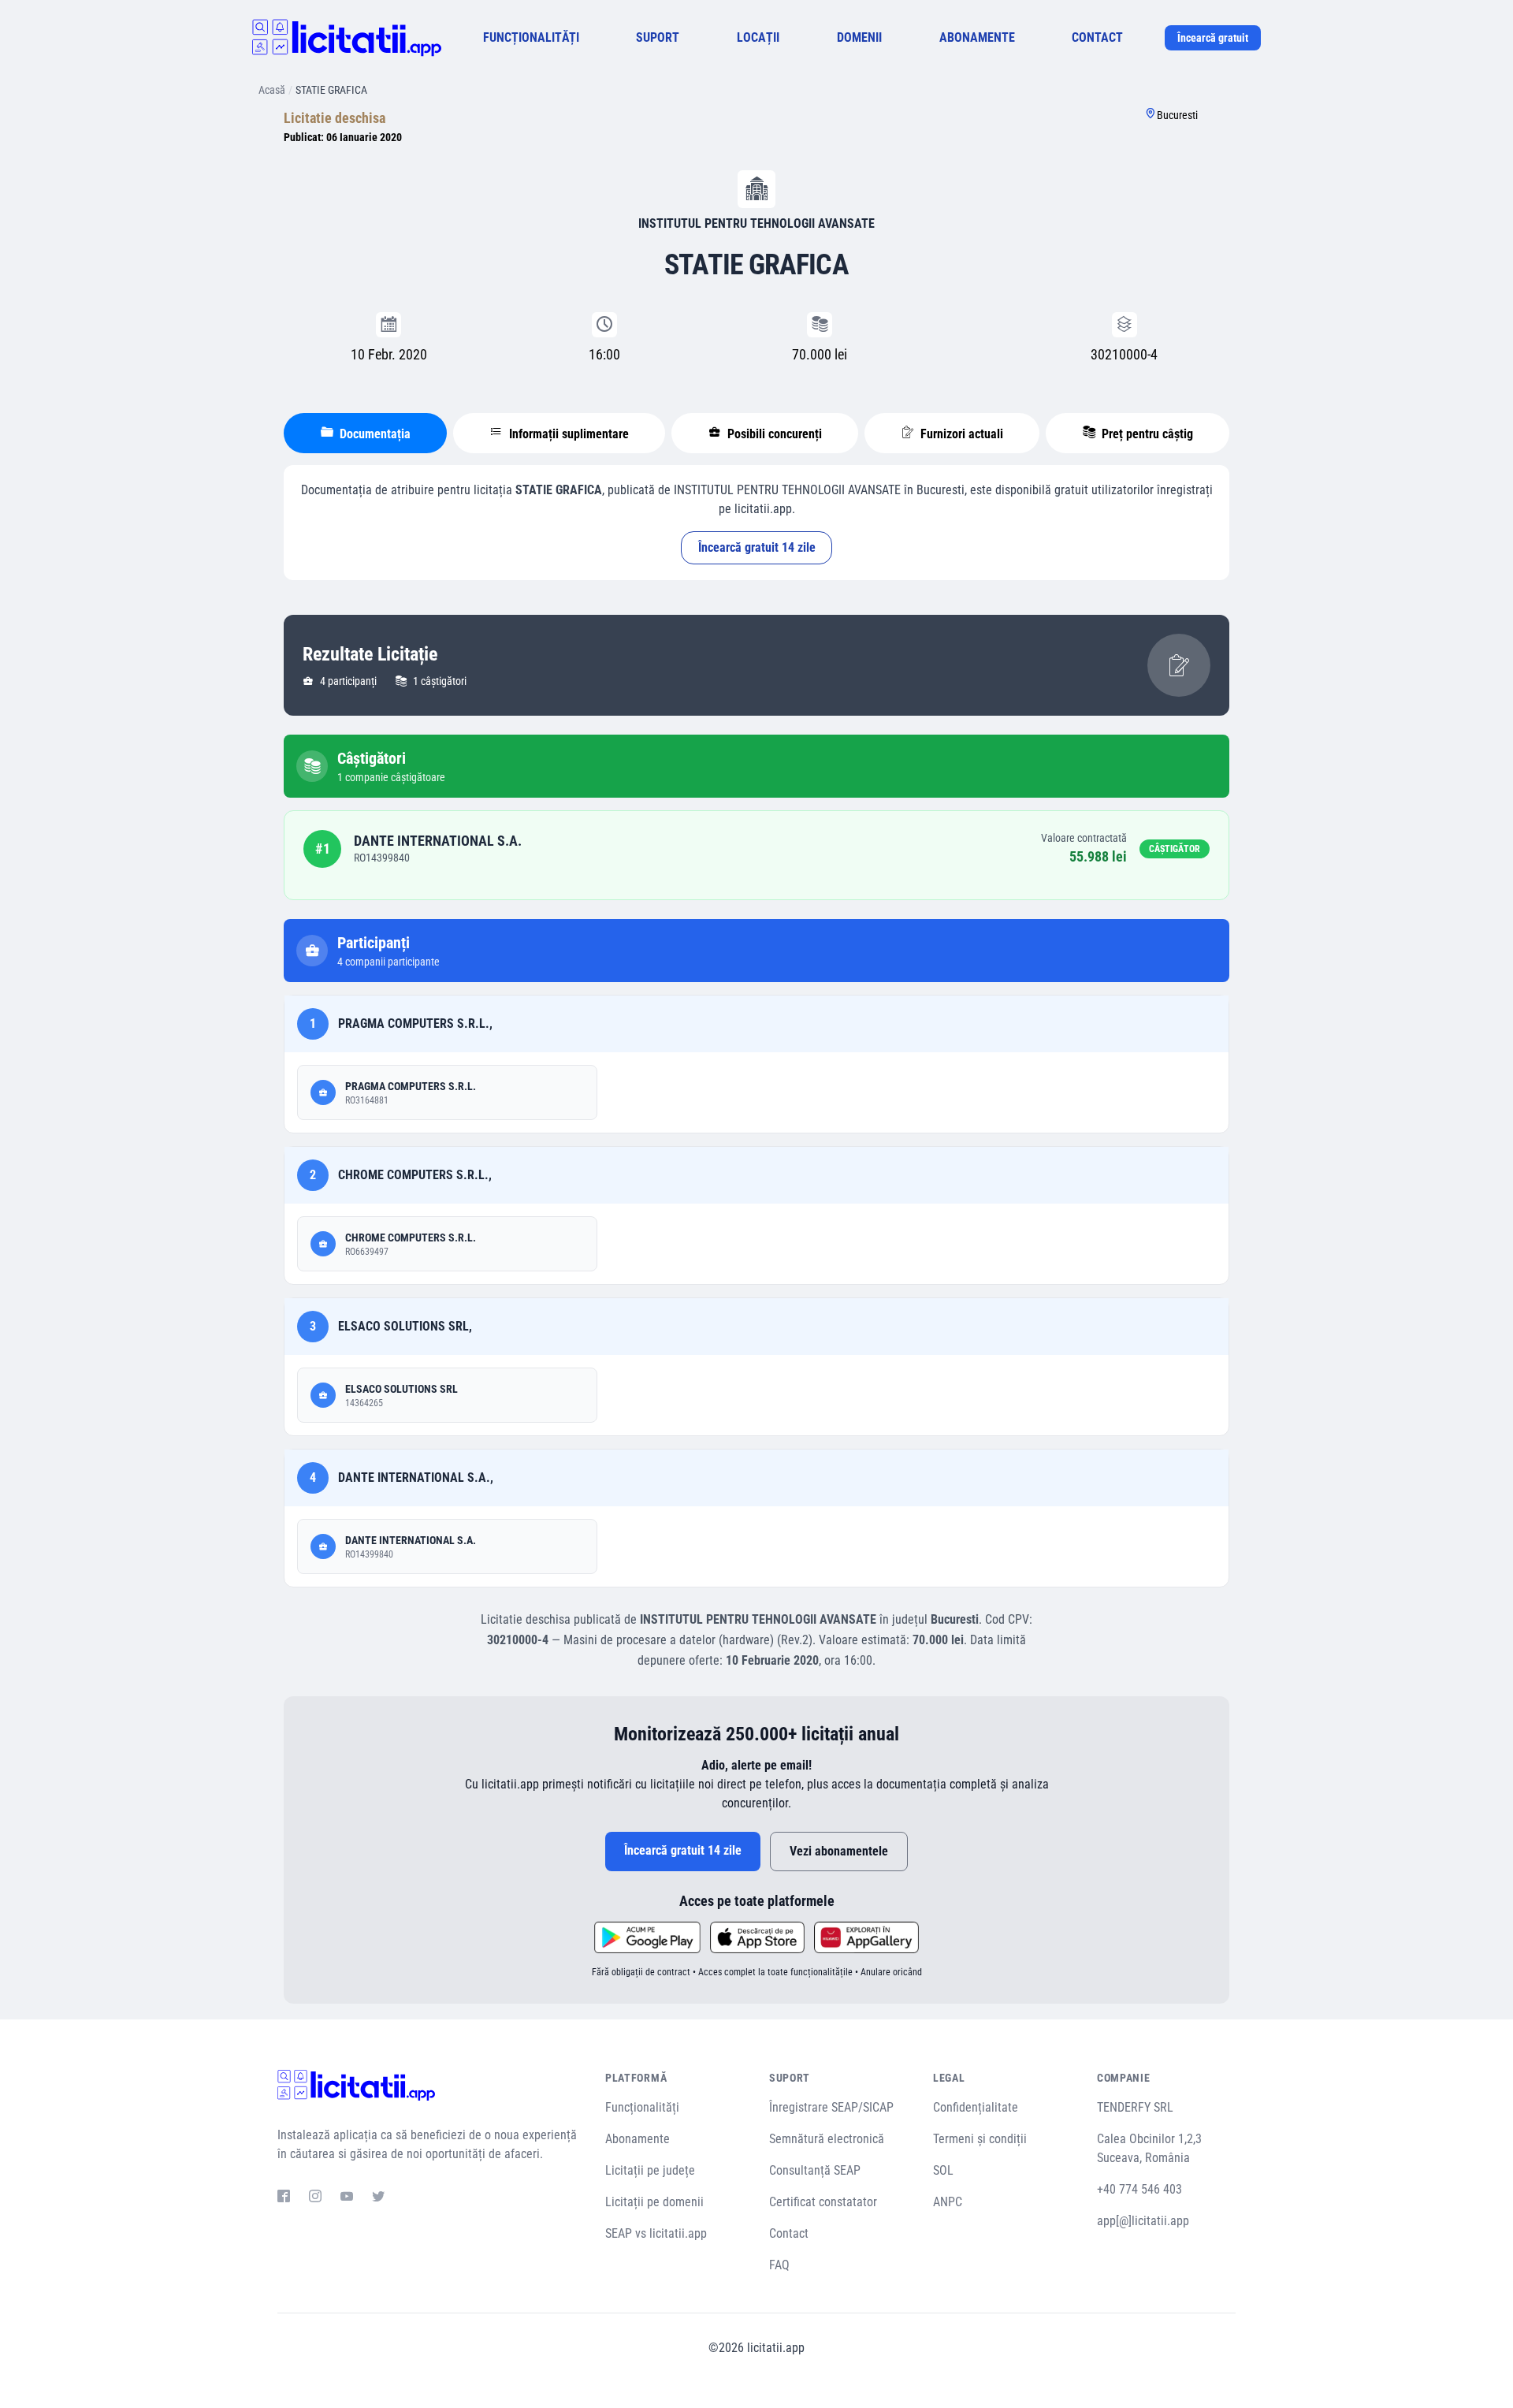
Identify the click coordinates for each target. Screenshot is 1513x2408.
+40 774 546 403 (1139, 2189)
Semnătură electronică (827, 2139)
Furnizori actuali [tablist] (960, 434)
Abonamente (638, 2139)
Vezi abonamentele (839, 1851)
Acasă (272, 90)
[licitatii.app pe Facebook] (284, 2198)
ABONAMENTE (977, 37)
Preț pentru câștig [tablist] (1146, 434)
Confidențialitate (976, 2107)
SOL (943, 2170)
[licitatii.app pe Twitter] (378, 2198)
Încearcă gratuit (1213, 38)
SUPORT (658, 37)
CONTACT (1097, 37)
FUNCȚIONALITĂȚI (531, 37)
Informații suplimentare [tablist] (567, 434)
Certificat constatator (823, 2202)
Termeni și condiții (980, 2139)
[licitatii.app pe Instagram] (315, 2198)
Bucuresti (1177, 115)
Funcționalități (642, 2107)
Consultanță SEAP (815, 2170)
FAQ (779, 2265)
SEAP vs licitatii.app (656, 2233)
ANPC (948, 2202)
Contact (789, 2233)
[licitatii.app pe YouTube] (347, 2198)
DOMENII (859, 37)
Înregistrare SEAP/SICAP (831, 2107)
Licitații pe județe (650, 2170)
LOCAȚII (758, 37)
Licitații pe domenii (654, 2202)
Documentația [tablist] (374, 434)
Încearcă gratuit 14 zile (757, 547)
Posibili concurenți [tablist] (773, 434)
